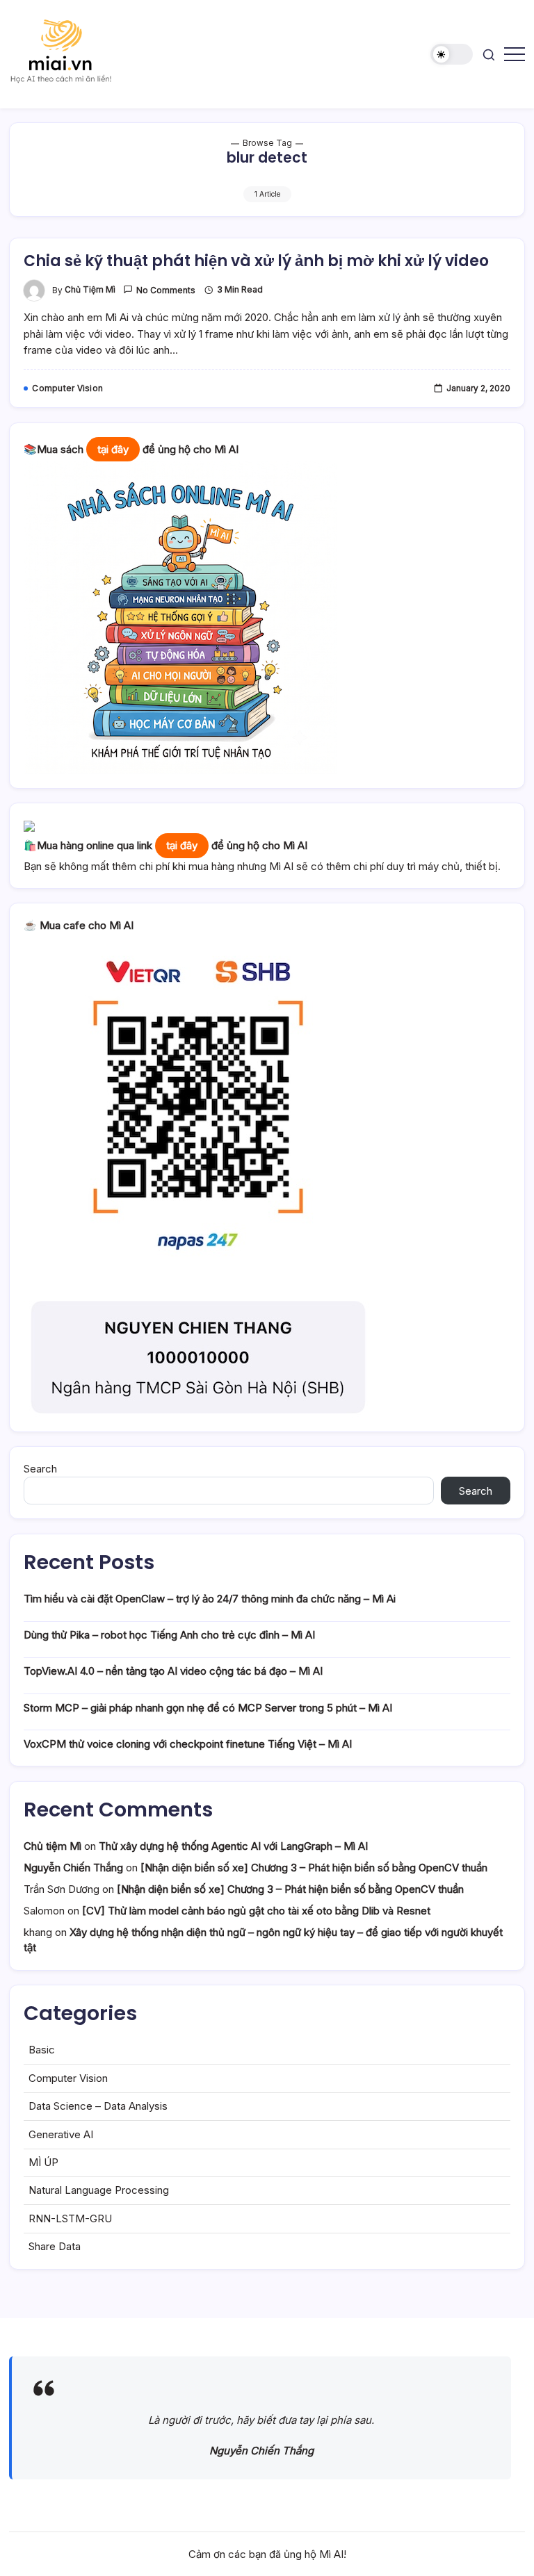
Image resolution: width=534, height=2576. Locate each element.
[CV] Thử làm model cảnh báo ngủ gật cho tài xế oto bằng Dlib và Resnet (256, 1911)
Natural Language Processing (99, 2190)
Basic (42, 2050)
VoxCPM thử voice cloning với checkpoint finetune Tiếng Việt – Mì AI (188, 1744)
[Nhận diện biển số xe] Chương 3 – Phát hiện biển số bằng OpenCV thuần (314, 1868)
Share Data (55, 2246)
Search (40, 1469)
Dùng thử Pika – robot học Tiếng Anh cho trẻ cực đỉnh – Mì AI (169, 1635)
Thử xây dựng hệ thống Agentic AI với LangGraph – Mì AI (233, 1846)
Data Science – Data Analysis (98, 2106)
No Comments (166, 290)
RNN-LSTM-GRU (70, 2218)
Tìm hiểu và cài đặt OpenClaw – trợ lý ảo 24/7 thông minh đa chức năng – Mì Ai (210, 1599)
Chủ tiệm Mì (90, 290)
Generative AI (61, 2134)
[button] (452, 55)
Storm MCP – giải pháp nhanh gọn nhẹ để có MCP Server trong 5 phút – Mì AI (208, 1708)
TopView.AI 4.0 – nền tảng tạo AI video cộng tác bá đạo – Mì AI (173, 1671)
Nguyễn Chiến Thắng (73, 1868)
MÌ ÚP (43, 2162)
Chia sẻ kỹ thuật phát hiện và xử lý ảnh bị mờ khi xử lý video (256, 261)
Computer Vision (68, 2078)
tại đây (113, 449)
